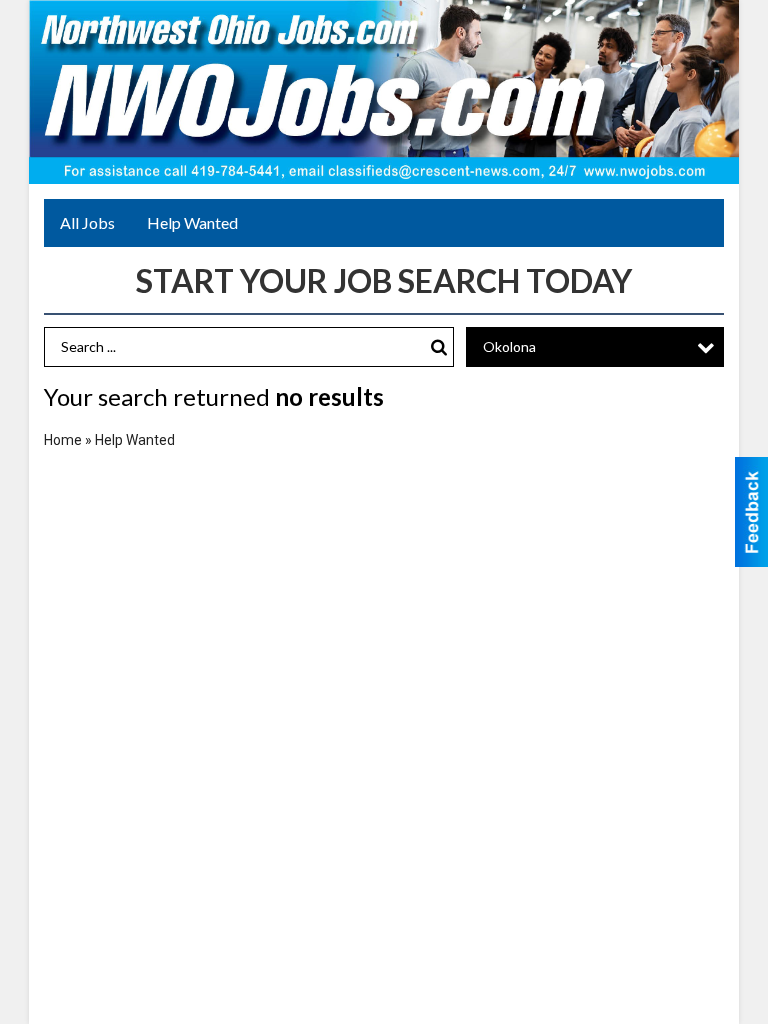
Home (63, 440)
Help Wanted (192, 222)
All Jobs (87, 222)
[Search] (439, 347)
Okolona (509, 346)
